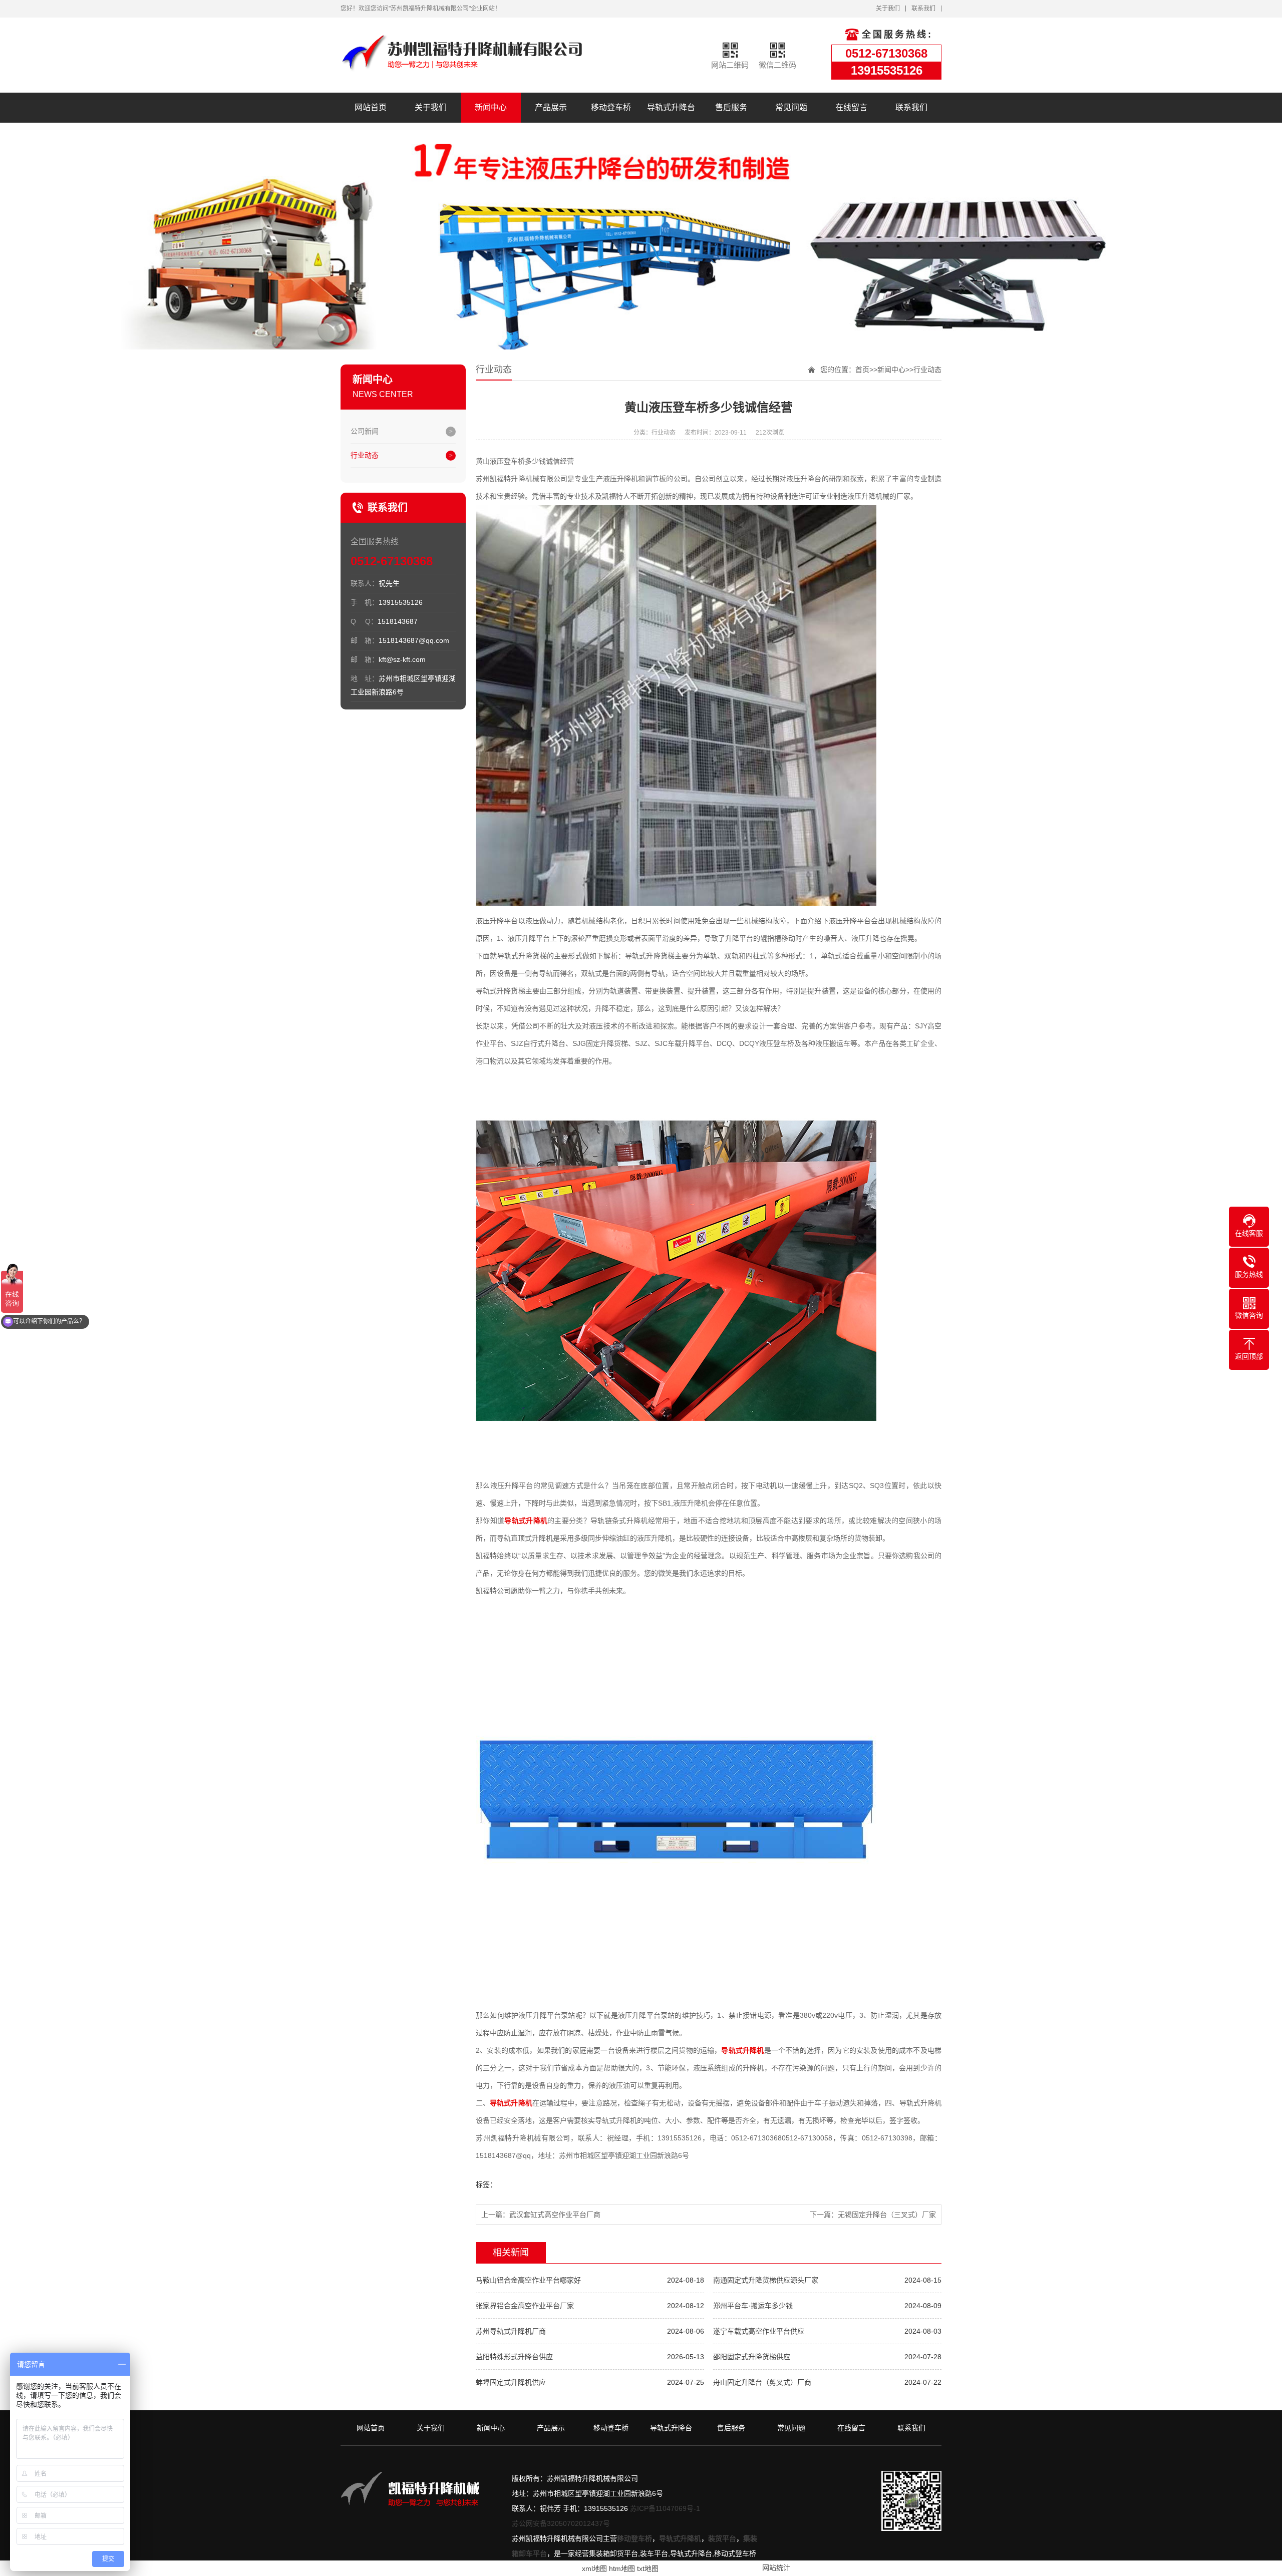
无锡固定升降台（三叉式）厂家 (887, 2215)
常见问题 (791, 107)
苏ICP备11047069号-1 (665, 2508)
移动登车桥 (611, 107)
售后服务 (731, 107)
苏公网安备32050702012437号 (561, 2523)
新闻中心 (491, 107)
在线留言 (851, 107)
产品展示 (551, 107)
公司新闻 (365, 431)
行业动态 (365, 455)
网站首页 (371, 107)
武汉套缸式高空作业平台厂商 (555, 2215)
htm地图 (622, 2568)
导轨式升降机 (680, 2538)
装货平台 (722, 2538)
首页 (862, 370)
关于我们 (888, 9)
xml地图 (594, 2568)
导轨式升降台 (671, 107)
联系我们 (923, 9)
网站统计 (776, 2567)
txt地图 (648, 2568)
